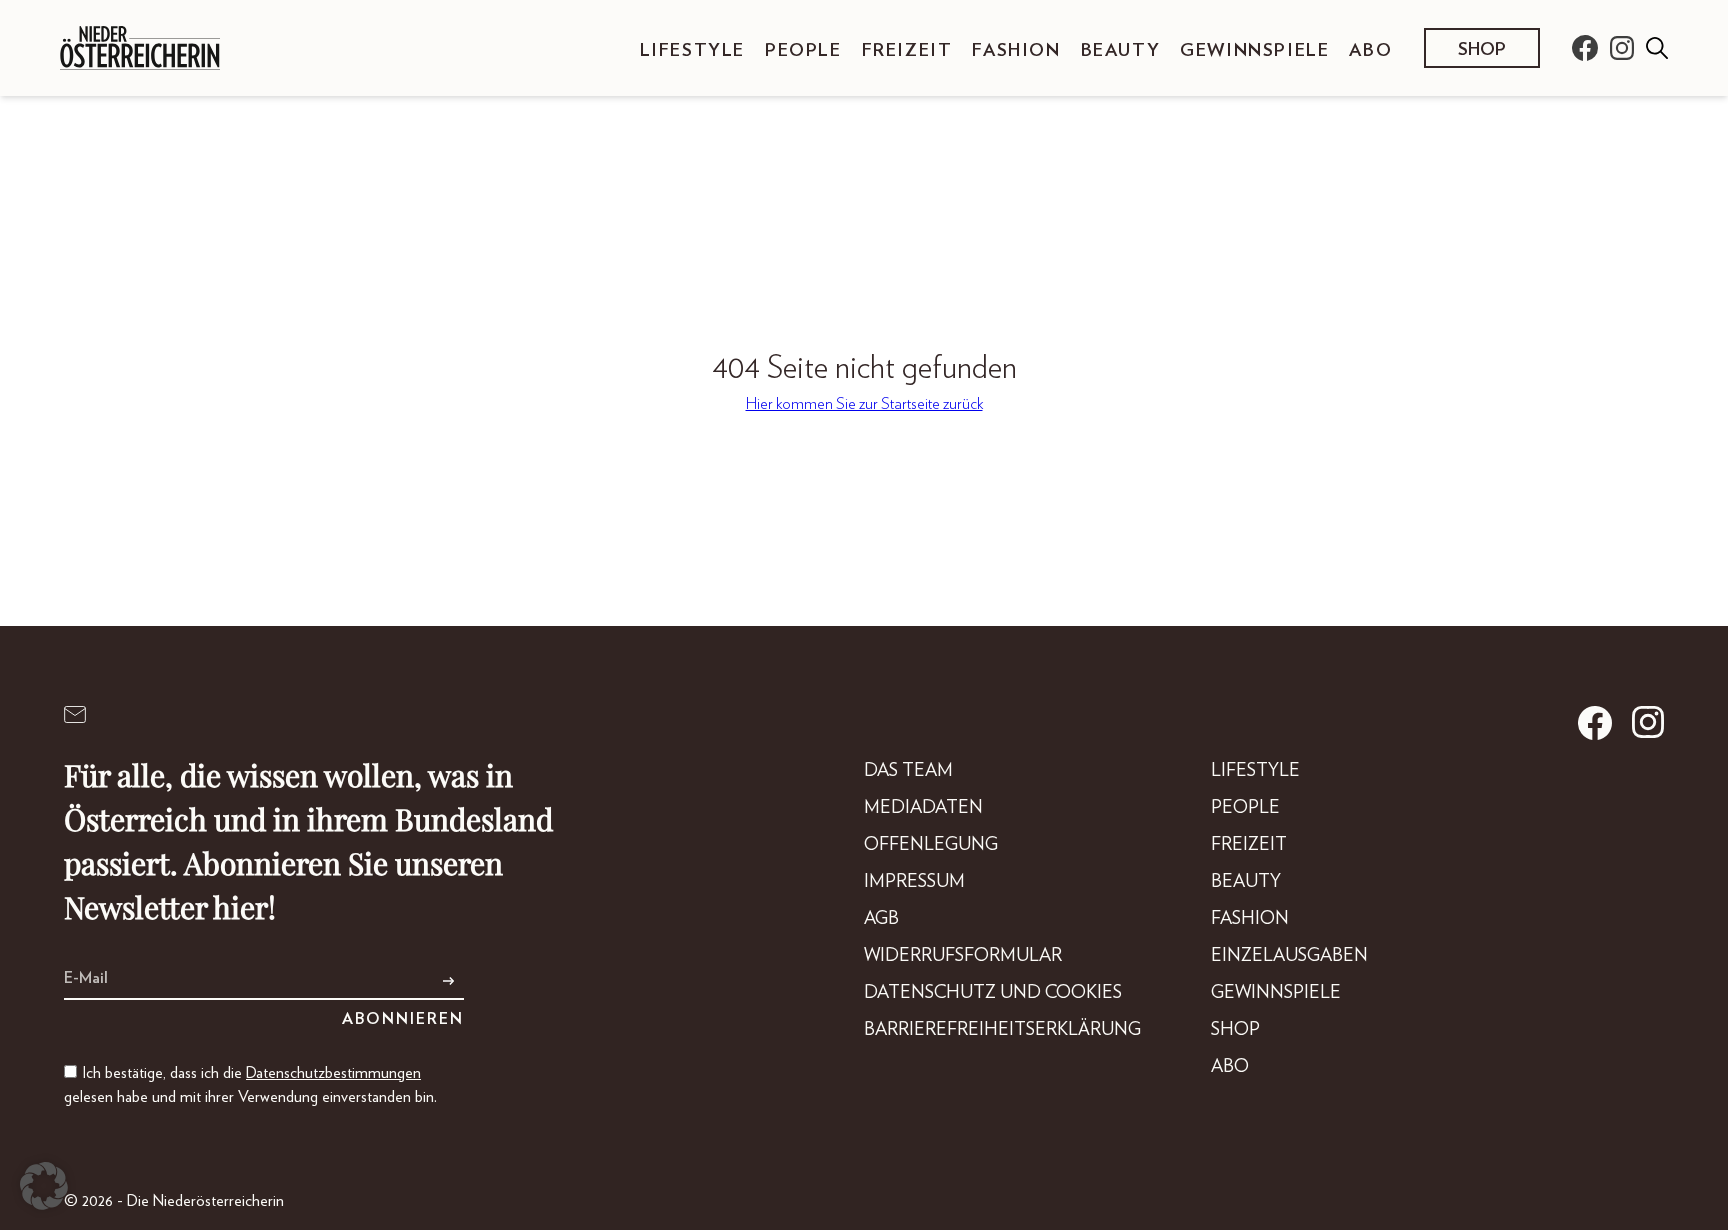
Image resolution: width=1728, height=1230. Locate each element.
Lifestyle (692, 51)
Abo (1370, 51)
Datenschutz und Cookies (993, 993)
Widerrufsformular (963, 956)
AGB (881, 919)
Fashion (1016, 51)
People (803, 51)
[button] (44, 1186)
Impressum (914, 882)
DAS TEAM (908, 771)
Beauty (1121, 51)
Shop (1482, 50)
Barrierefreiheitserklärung (1002, 1030)
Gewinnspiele (1254, 51)
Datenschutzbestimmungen (333, 1073)
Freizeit (907, 51)
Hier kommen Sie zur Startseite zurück (864, 404)
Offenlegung (931, 845)
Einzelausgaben (1289, 956)
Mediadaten (923, 808)
